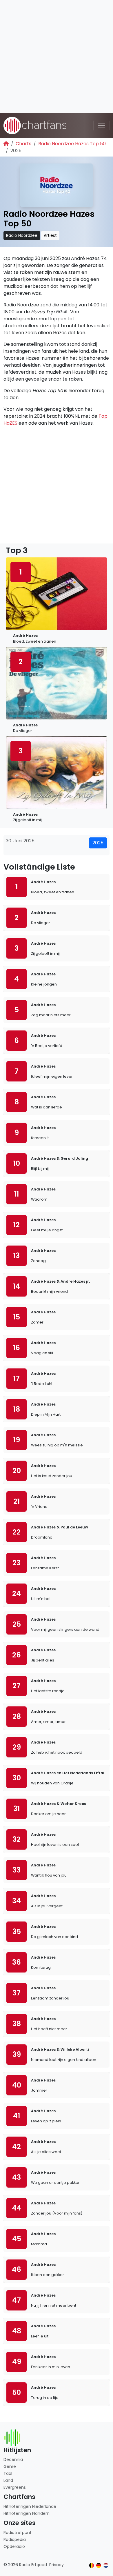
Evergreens (15, 2487)
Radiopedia (15, 2539)
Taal (8, 2473)
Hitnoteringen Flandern (27, 2513)
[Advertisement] (57, 57)
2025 (98, 843)
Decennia (13, 2459)
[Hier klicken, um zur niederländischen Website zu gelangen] (106, 2565)
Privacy (57, 2565)
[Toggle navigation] (101, 126)
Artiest (50, 235)
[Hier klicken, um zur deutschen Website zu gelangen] (99, 2565)
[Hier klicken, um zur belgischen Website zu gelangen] (92, 2565)
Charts (23, 144)
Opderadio (14, 2546)
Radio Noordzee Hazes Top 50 (72, 144)
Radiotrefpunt (18, 2533)
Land (8, 2480)
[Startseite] (6, 144)
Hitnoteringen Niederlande (30, 2506)
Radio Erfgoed (33, 2565)
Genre (10, 2466)
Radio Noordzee (22, 235)
